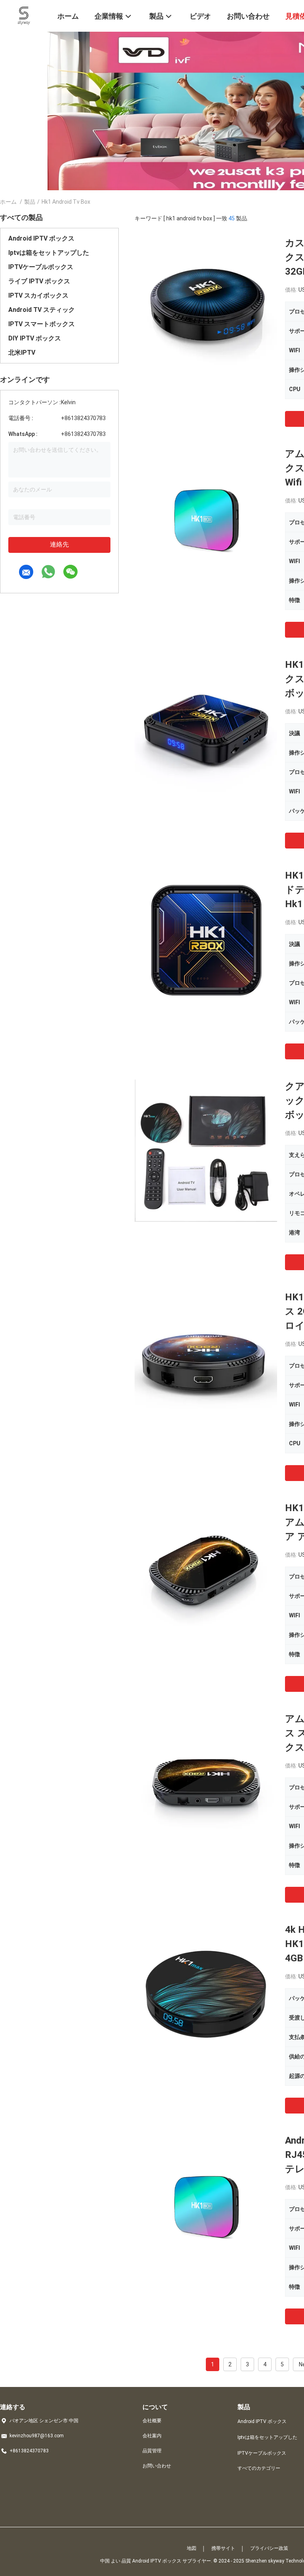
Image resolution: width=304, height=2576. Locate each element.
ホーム (8, 202)
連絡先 (59, 544)
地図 (192, 2548)
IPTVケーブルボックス (41, 267)
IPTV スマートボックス (42, 324)
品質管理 (152, 2451)
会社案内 (152, 2436)
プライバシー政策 (269, 2548)
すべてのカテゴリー (259, 2468)
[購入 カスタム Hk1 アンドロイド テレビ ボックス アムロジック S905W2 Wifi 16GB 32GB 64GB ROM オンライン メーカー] (206, 307)
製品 (30, 202)
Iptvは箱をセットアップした (49, 253)
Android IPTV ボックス (41, 238)
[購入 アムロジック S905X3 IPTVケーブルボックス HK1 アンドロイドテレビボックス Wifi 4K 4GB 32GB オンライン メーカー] (206, 518)
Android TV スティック (42, 310)
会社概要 (152, 2421)
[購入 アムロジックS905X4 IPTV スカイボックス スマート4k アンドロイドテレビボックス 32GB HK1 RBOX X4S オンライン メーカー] (206, 1783)
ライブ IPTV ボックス (39, 281)
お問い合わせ (157, 2466)
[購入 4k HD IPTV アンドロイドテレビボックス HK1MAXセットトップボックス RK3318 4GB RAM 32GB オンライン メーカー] (206, 1994)
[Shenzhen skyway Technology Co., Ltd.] (24, 15)
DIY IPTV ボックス (35, 338)
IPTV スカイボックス (38, 295)
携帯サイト (223, 2548)
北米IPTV (22, 353)
